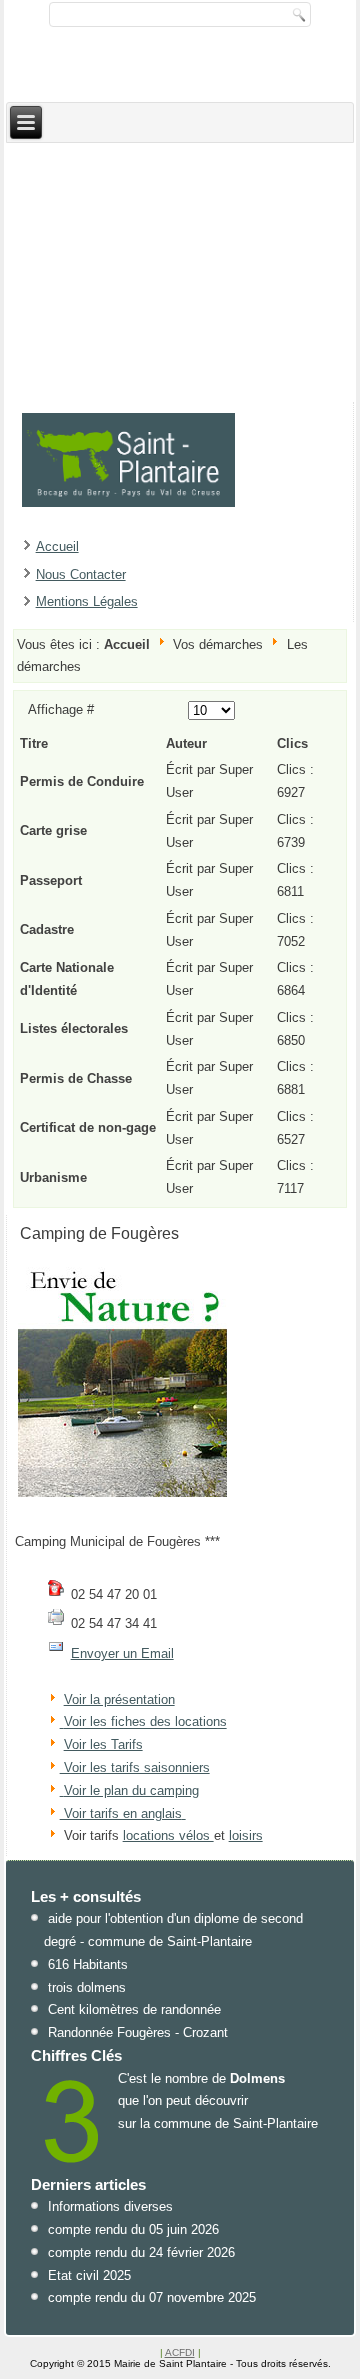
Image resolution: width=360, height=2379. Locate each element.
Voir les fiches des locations (145, 1722)
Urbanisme (53, 1177)
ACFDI (180, 2352)
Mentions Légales (87, 601)
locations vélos (168, 1835)
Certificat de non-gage (88, 1127)
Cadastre (47, 929)
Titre (34, 743)
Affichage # (61, 709)
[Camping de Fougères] (123, 1496)
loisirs (246, 1835)
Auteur (186, 743)
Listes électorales (74, 1028)
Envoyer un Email (122, 1653)
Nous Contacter (81, 574)
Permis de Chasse (76, 1078)
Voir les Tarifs (103, 1744)
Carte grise (53, 830)
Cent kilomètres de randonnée (134, 2009)
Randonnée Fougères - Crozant (138, 2032)
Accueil (57, 546)
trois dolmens (87, 1987)
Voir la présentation (119, 1699)
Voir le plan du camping (131, 1790)
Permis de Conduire (82, 781)
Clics (292, 743)
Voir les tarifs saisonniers (135, 1767)
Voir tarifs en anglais (121, 1813)
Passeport (51, 880)
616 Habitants (88, 1964)
